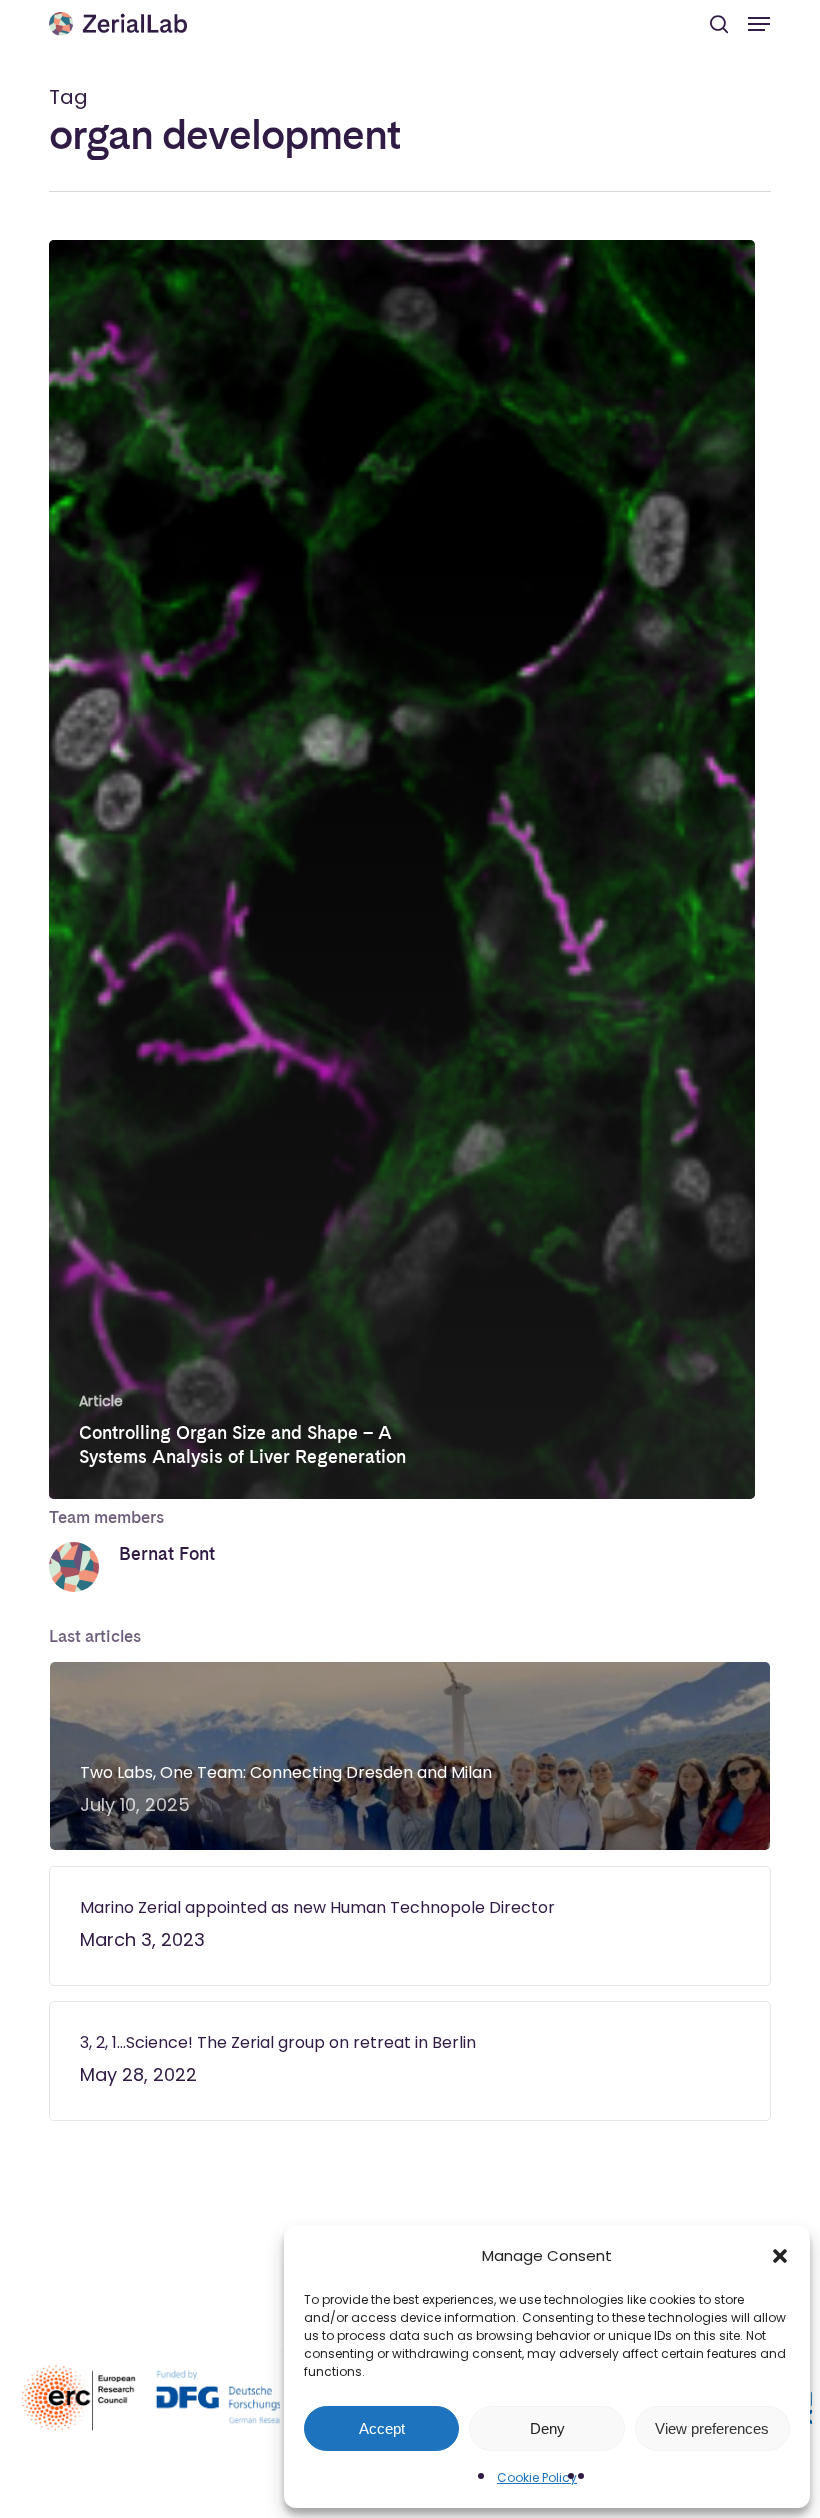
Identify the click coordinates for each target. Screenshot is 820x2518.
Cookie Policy (537, 2477)
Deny (547, 2428)
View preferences (712, 2428)
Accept (382, 2428)
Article (101, 1401)
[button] (780, 2256)
